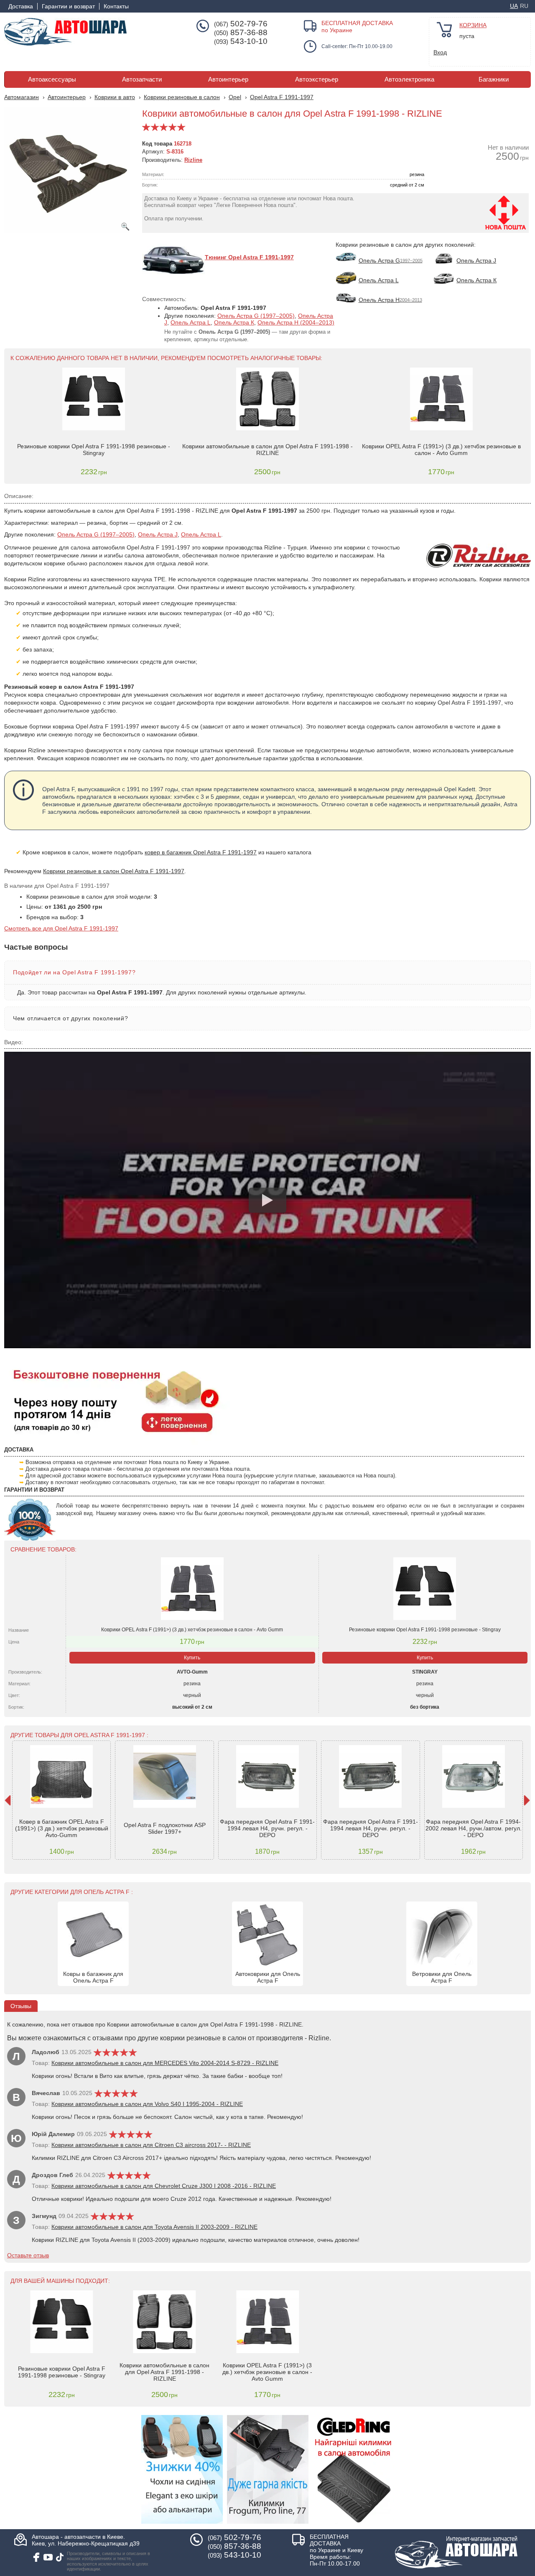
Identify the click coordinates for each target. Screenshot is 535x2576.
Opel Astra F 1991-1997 (282, 97)
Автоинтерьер (228, 79)
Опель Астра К (234, 322)
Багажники (494, 79)
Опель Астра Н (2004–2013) (296, 322)
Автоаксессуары (52, 79)
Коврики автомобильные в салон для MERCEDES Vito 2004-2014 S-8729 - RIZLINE (165, 2063)
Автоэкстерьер (317, 79)
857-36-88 (241, 33)
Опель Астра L (191, 322)
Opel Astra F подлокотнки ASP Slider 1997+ (165, 1828)
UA (514, 6)
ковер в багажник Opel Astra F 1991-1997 (201, 852)
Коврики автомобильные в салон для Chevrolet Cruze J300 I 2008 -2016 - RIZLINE (164, 2186)
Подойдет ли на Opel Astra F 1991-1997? (74, 972)
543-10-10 (241, 41)
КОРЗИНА (473, 25)
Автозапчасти (142, 79)
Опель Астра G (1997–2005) (256, 316)
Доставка (21, 6)
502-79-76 (241, 24)
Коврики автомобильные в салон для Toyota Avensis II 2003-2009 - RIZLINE (154, 2227)
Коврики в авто (115, 97)
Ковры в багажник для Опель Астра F (93, 1977)
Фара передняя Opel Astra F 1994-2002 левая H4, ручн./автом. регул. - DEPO (474, 1828)
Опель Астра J (158, 534)
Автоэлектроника (409, 79)
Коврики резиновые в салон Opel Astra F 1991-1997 (114, 871)
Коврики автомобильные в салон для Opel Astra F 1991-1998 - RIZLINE (267, 450)
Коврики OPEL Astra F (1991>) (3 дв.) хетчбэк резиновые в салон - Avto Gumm (441, 450)
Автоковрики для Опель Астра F (268, 1977)
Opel (235, 97)
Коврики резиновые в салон (182, 97)
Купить (192, 1658)
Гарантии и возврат (68, 6)
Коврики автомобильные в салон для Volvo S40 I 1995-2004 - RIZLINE (147, 2104)
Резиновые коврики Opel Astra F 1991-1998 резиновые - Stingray (94, 450)
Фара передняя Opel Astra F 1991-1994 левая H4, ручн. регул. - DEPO (267, 1828)
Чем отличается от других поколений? (70, 1018)
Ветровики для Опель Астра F (442, 1977)
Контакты (116, 6)
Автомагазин (22, 97)
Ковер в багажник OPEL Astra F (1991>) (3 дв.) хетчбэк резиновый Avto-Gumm (62, 1828)
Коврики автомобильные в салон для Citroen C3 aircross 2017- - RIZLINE (151, 2145)
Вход (440, 52)
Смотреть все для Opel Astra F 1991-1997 (61, 928)
